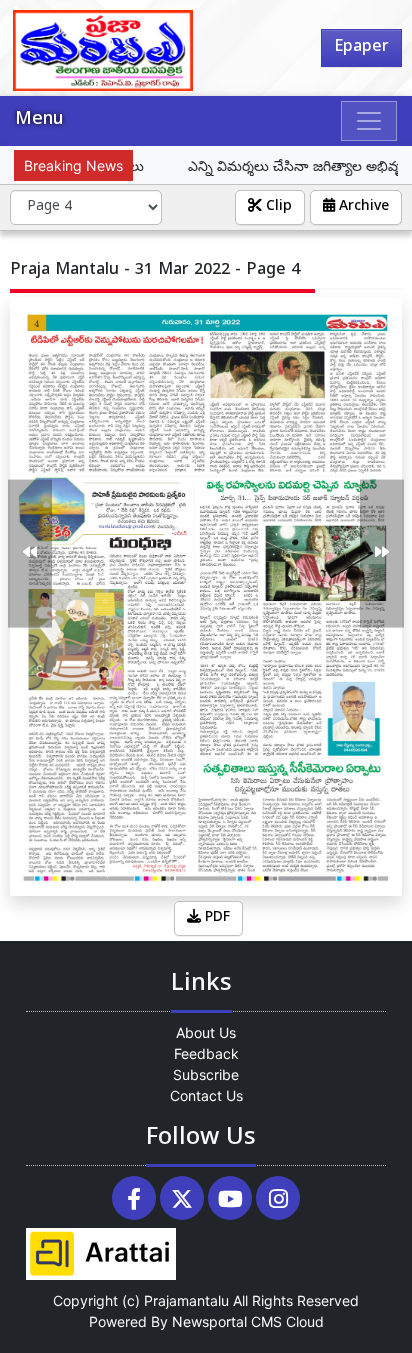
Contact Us (206, 1095)
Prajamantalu (186, 1300)
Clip (277, 207)
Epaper (361, 48)
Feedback (206, 1053)
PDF (215, 918)
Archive (362, 207)
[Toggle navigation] (369, 121)
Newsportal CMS (227, 1321)
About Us (206, 1032)
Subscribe (206, 1074)
